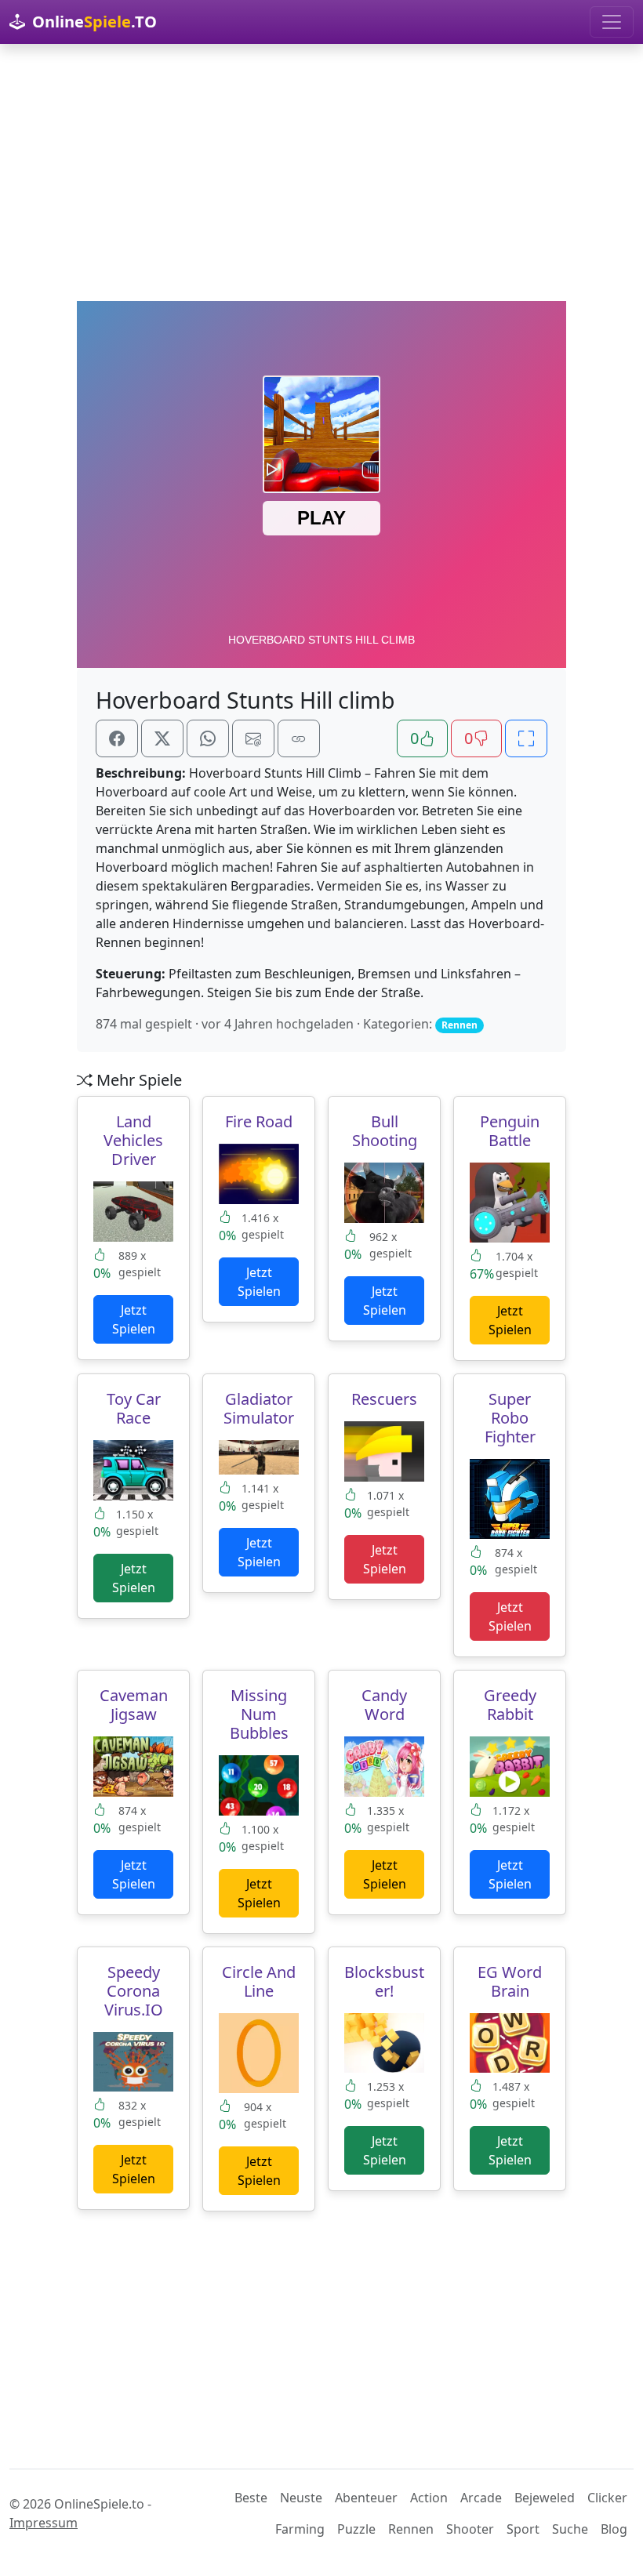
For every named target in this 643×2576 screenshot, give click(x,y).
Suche (570, 2529)
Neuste (301, 2498)
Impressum (44, 2523)
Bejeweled (545, 2498)
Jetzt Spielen (134, 1319)
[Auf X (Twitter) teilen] (162, 738)
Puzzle (356, 2529)
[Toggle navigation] (612, 22)
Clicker (607, 2498)
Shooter (470, 2529)
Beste (251, 2498)
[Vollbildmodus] (526, 738)
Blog (614, 2529)
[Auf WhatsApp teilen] (208, 738)
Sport (523, 2529)
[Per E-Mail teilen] (253, 738)
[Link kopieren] (299, 738)
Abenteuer (366, 2498)
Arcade (481, 2498)
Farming (300, 2529)
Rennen (411, 2529)
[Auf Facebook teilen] (117, 738)
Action (429, 2498)
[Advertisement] (321, 172)
